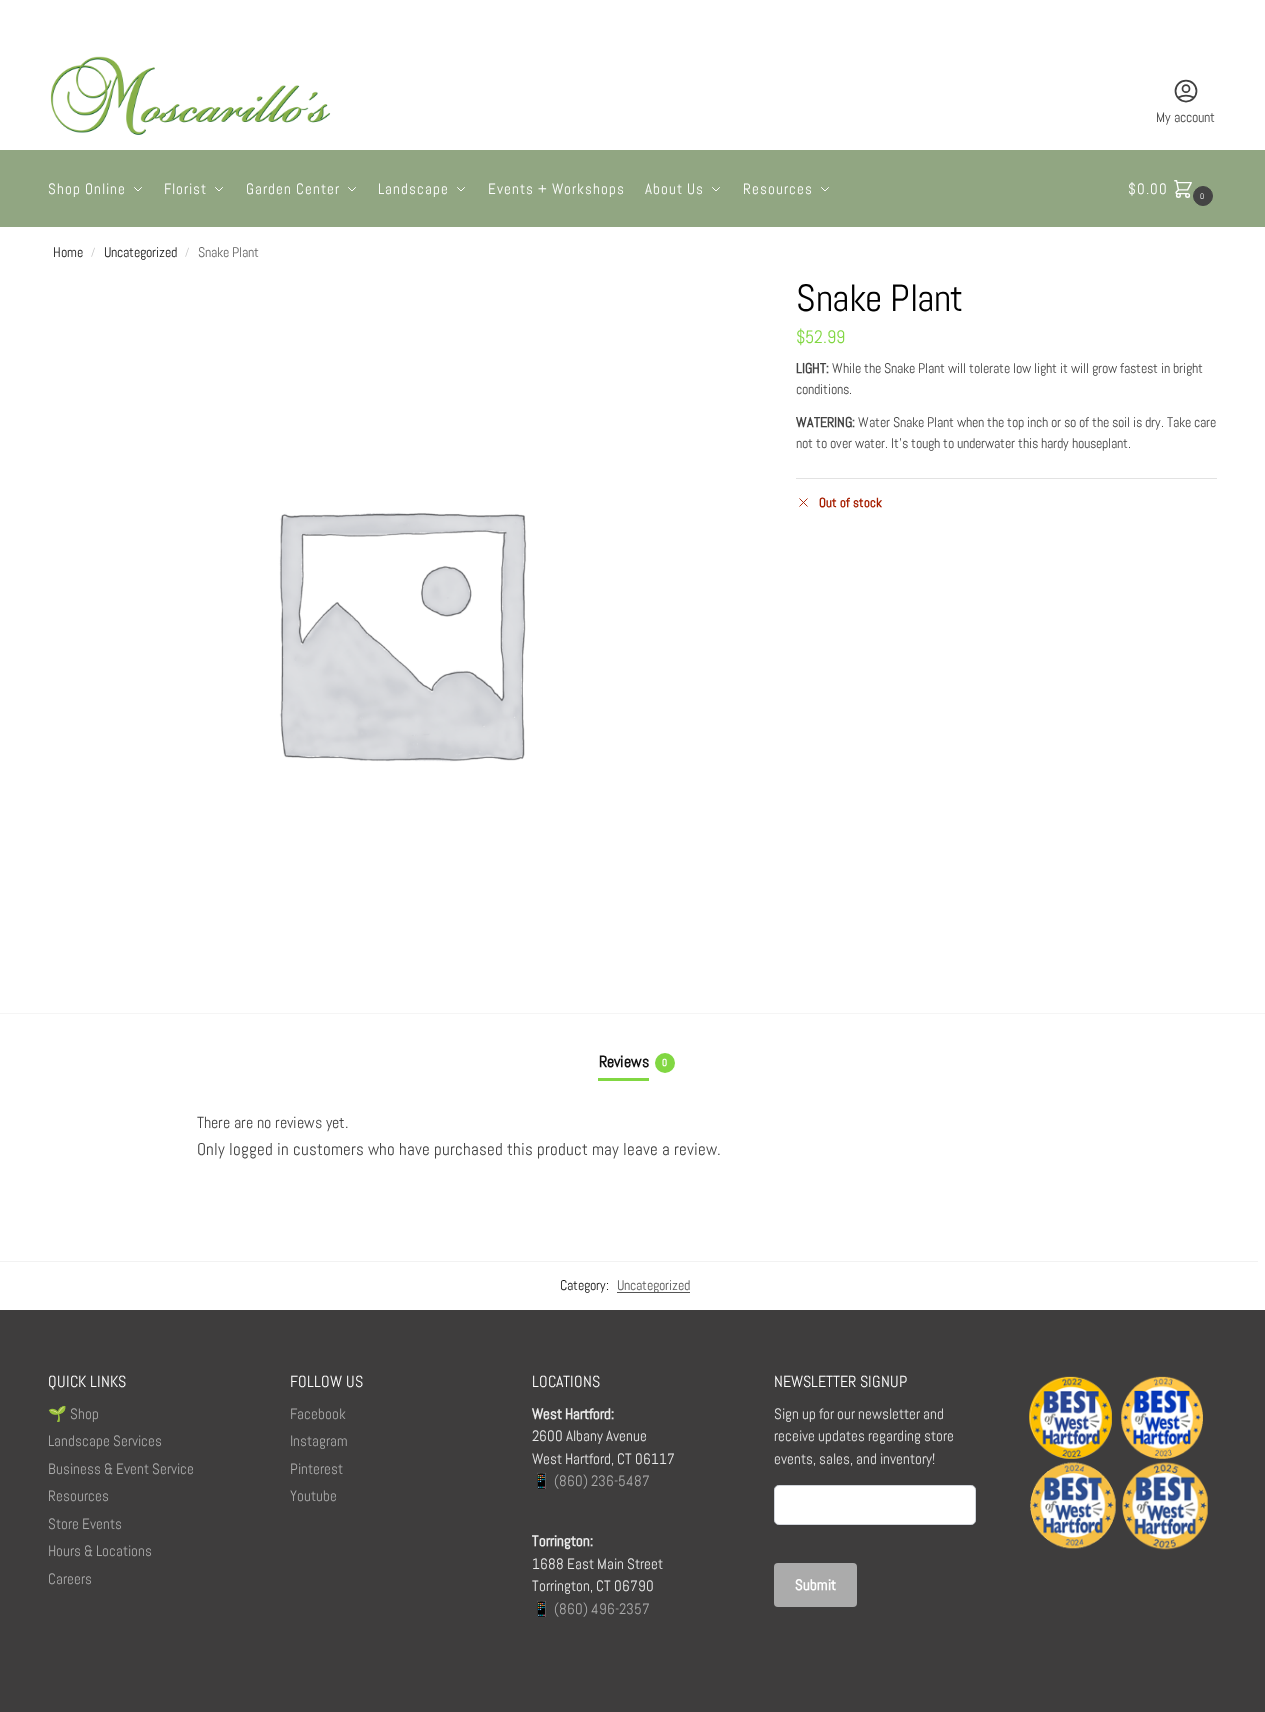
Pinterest (316, 1468)
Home (68, 252)
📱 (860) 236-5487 (591, 1480)
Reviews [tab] (633, 1061)
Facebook (318, 1413)
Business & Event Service (121, 1468)
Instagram (319, 1440)
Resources (78, 1495)
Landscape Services (105, 1440)
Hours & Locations (100, 1550)
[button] (1173, 189)
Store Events (85, 1523)
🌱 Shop (75, 1413)
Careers (70, 1578)
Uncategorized (140, 252)
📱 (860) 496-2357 (591, 1608)
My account (1185, 117)
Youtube (313, 1495)
